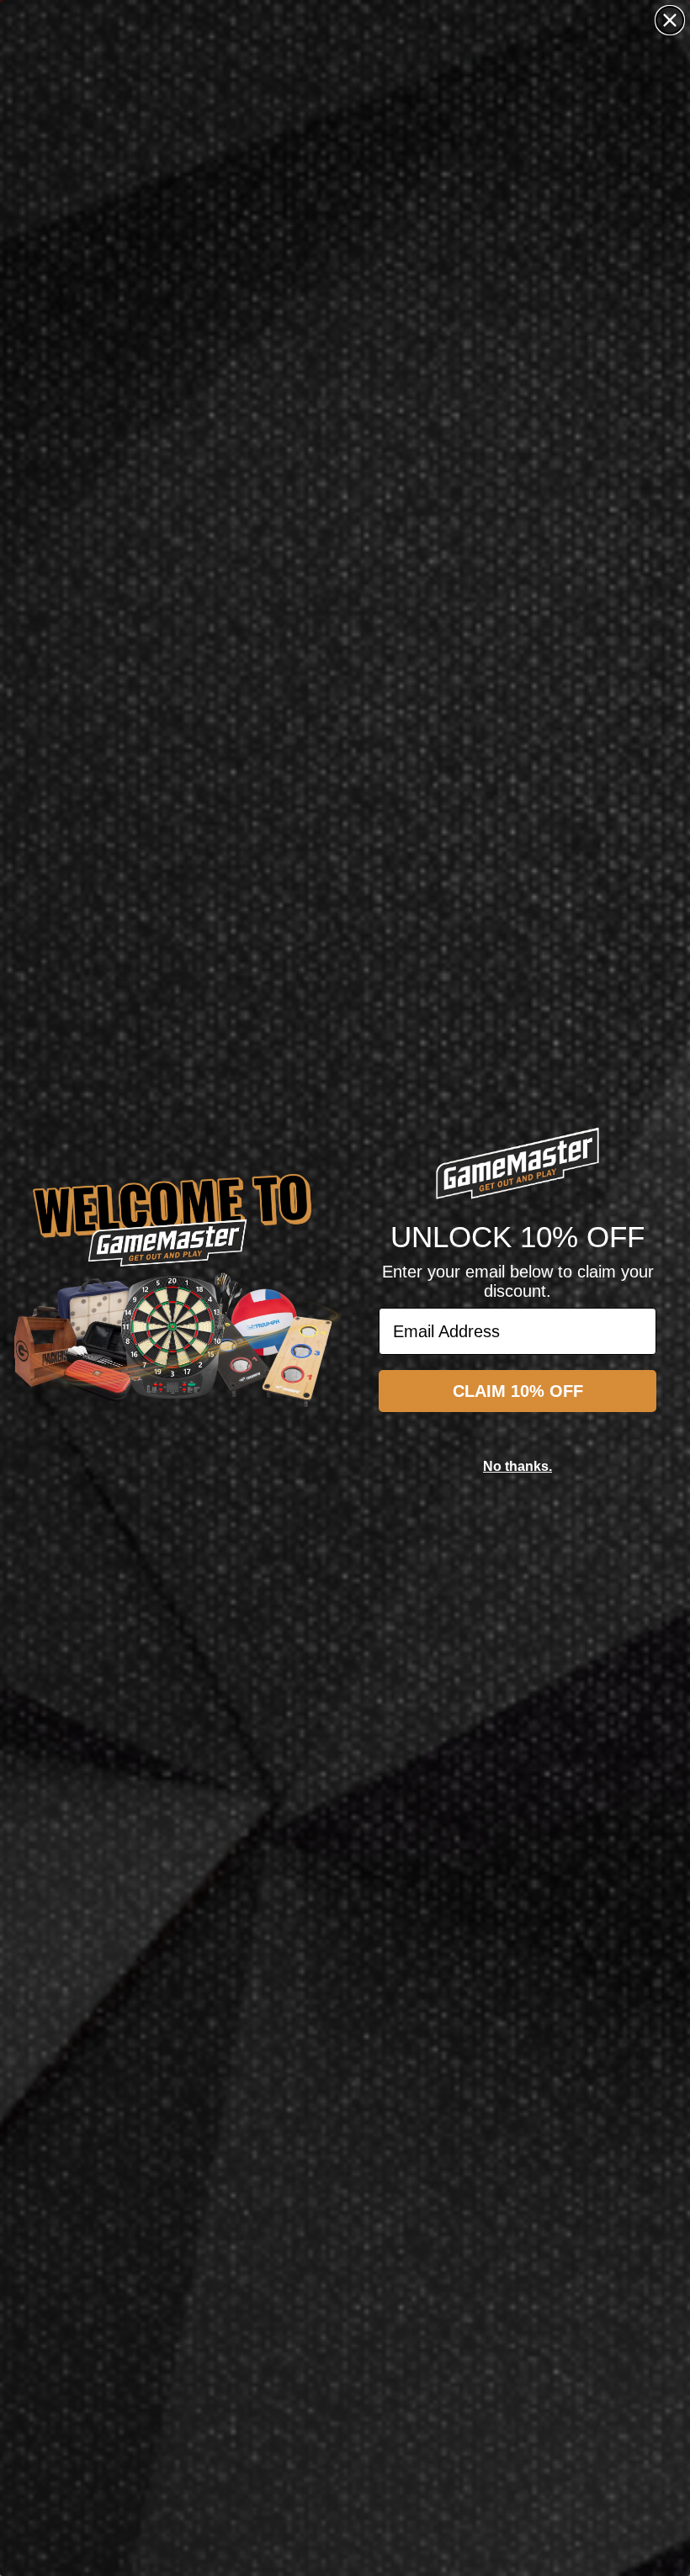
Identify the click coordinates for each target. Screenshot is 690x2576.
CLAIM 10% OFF (518, 1391)
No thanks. (517, 1466)
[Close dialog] (670, 20)
